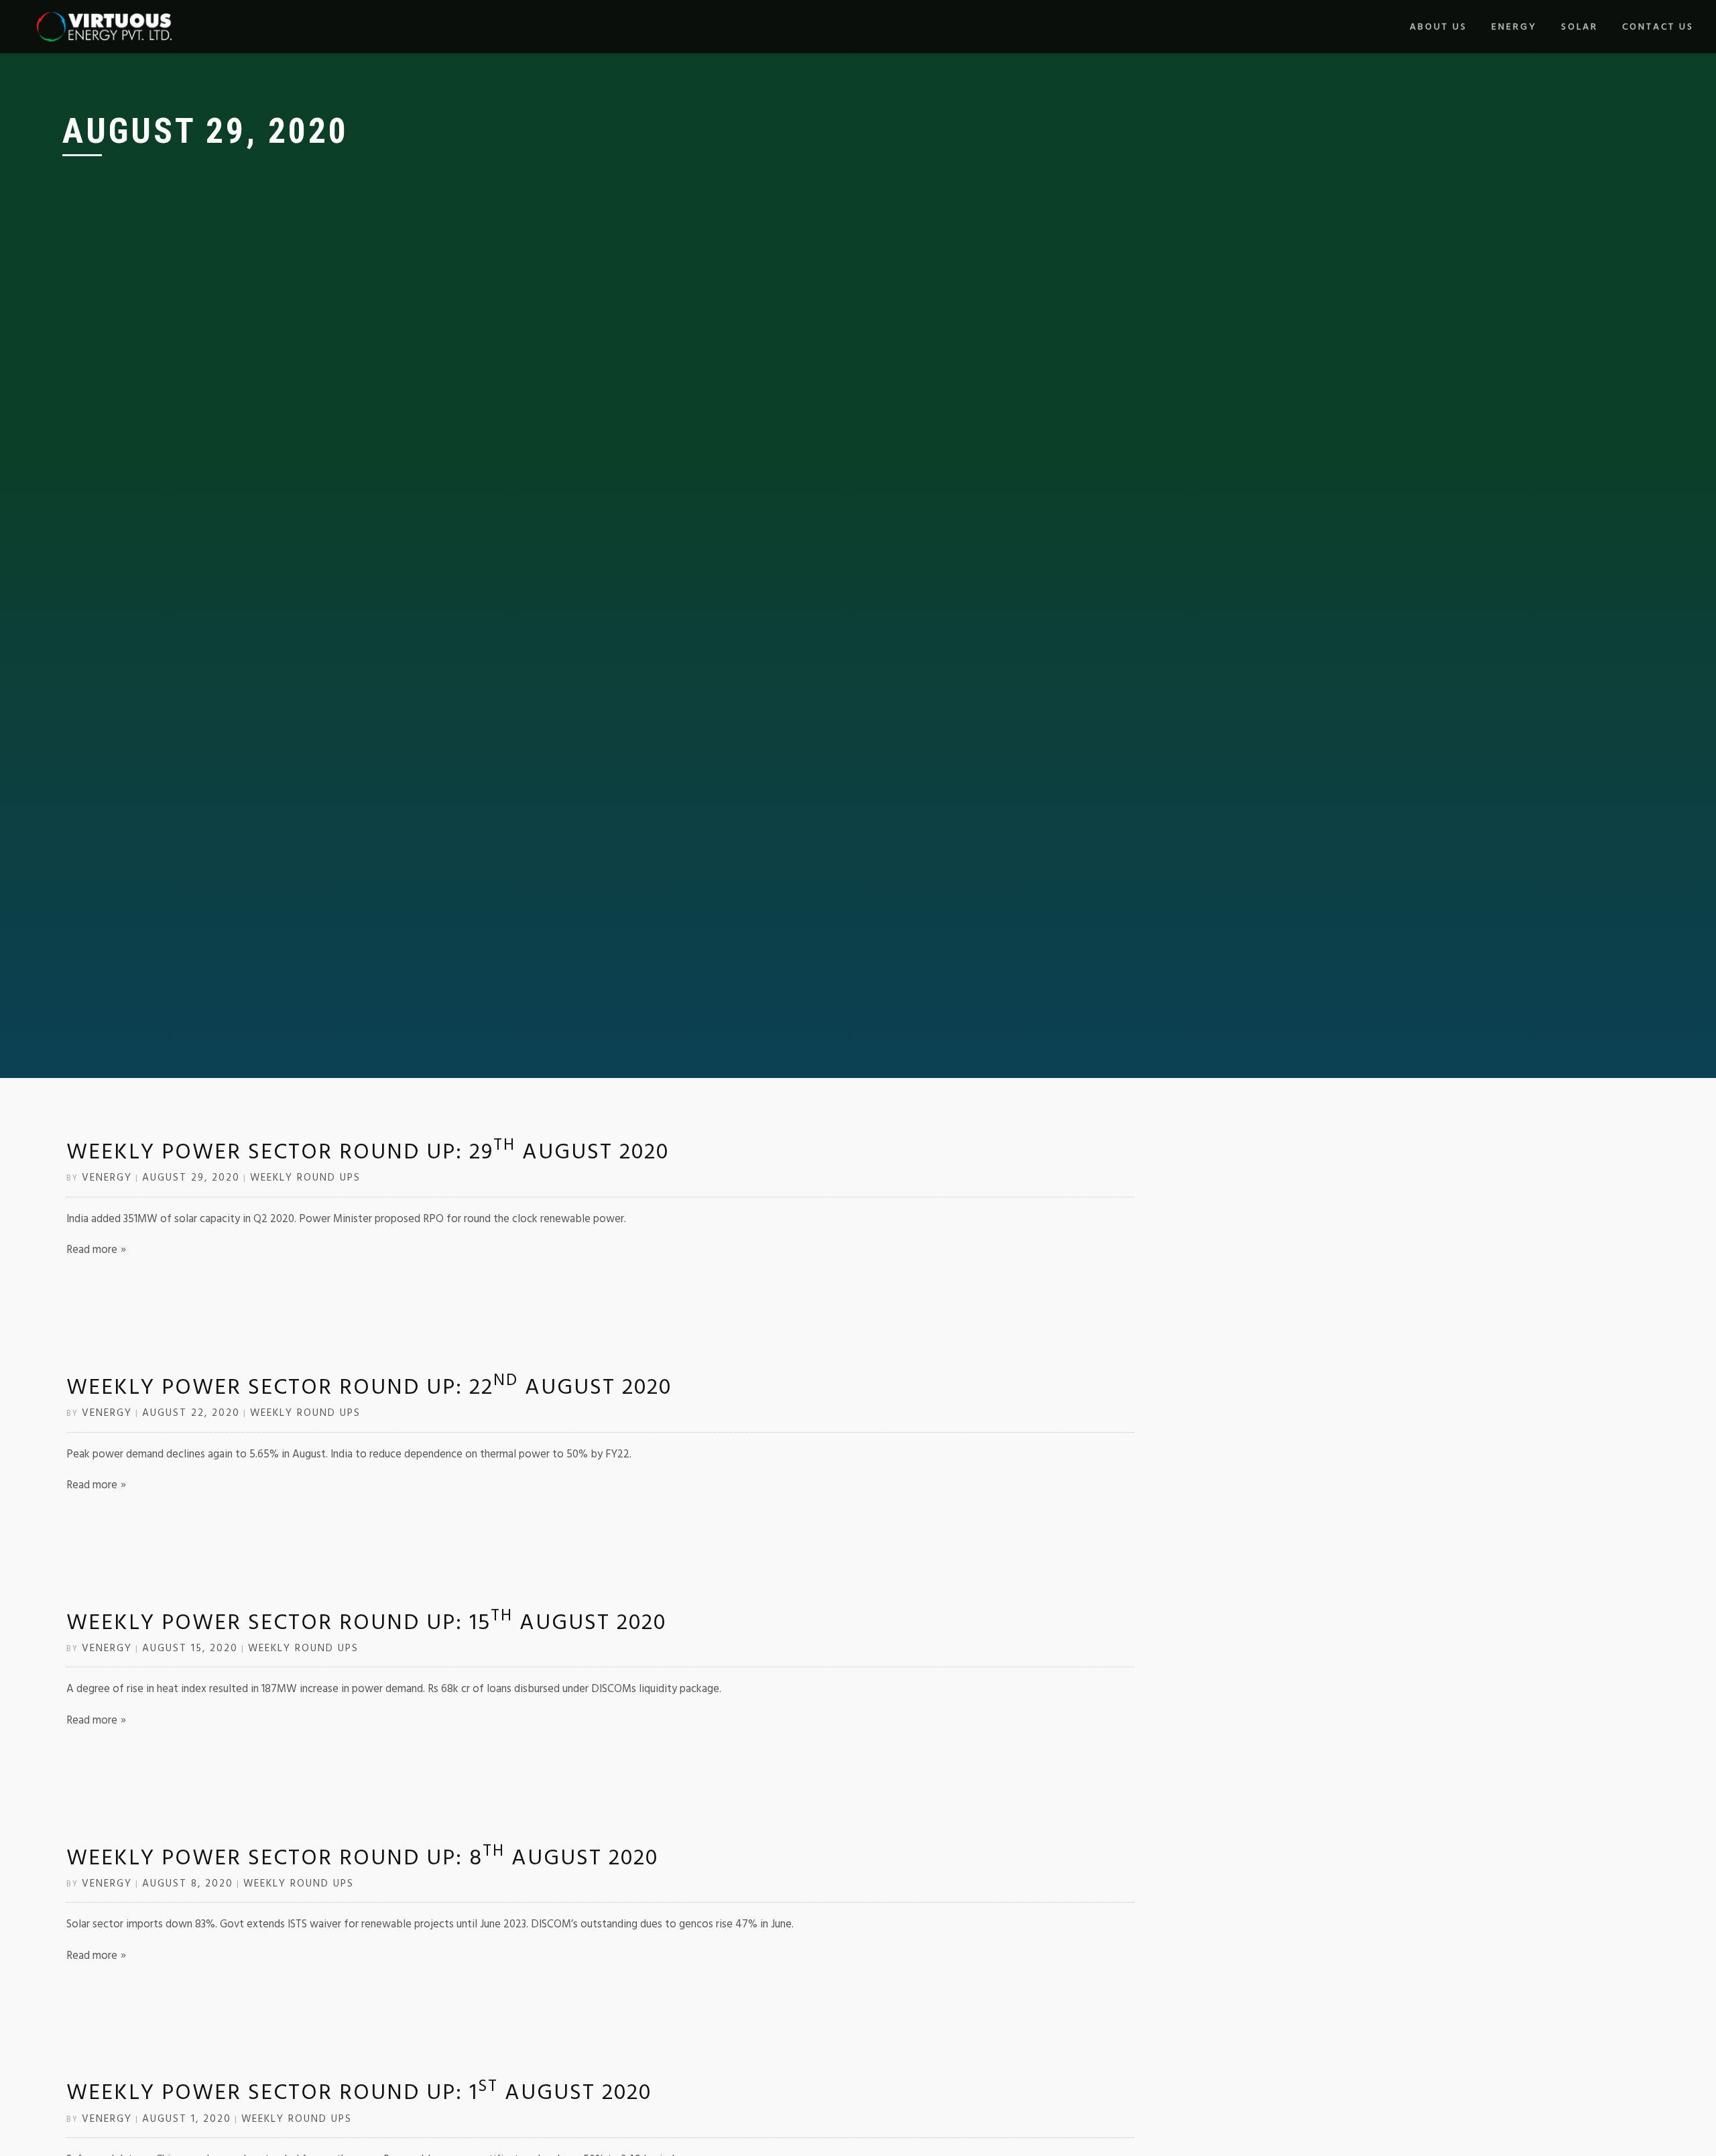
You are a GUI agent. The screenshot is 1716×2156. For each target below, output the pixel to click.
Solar (1580, 27)
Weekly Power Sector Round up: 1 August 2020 (359, 2092)
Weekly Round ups (305, 1178)
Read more (92, 1250)
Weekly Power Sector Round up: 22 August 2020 (369, 1387)
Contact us (1658, 27)
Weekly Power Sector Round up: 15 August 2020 (366, 1622)
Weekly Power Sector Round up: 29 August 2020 (368, 1152)
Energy (1514, 27)
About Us (1438, 27)
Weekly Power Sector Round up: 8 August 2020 (362, 1858)
